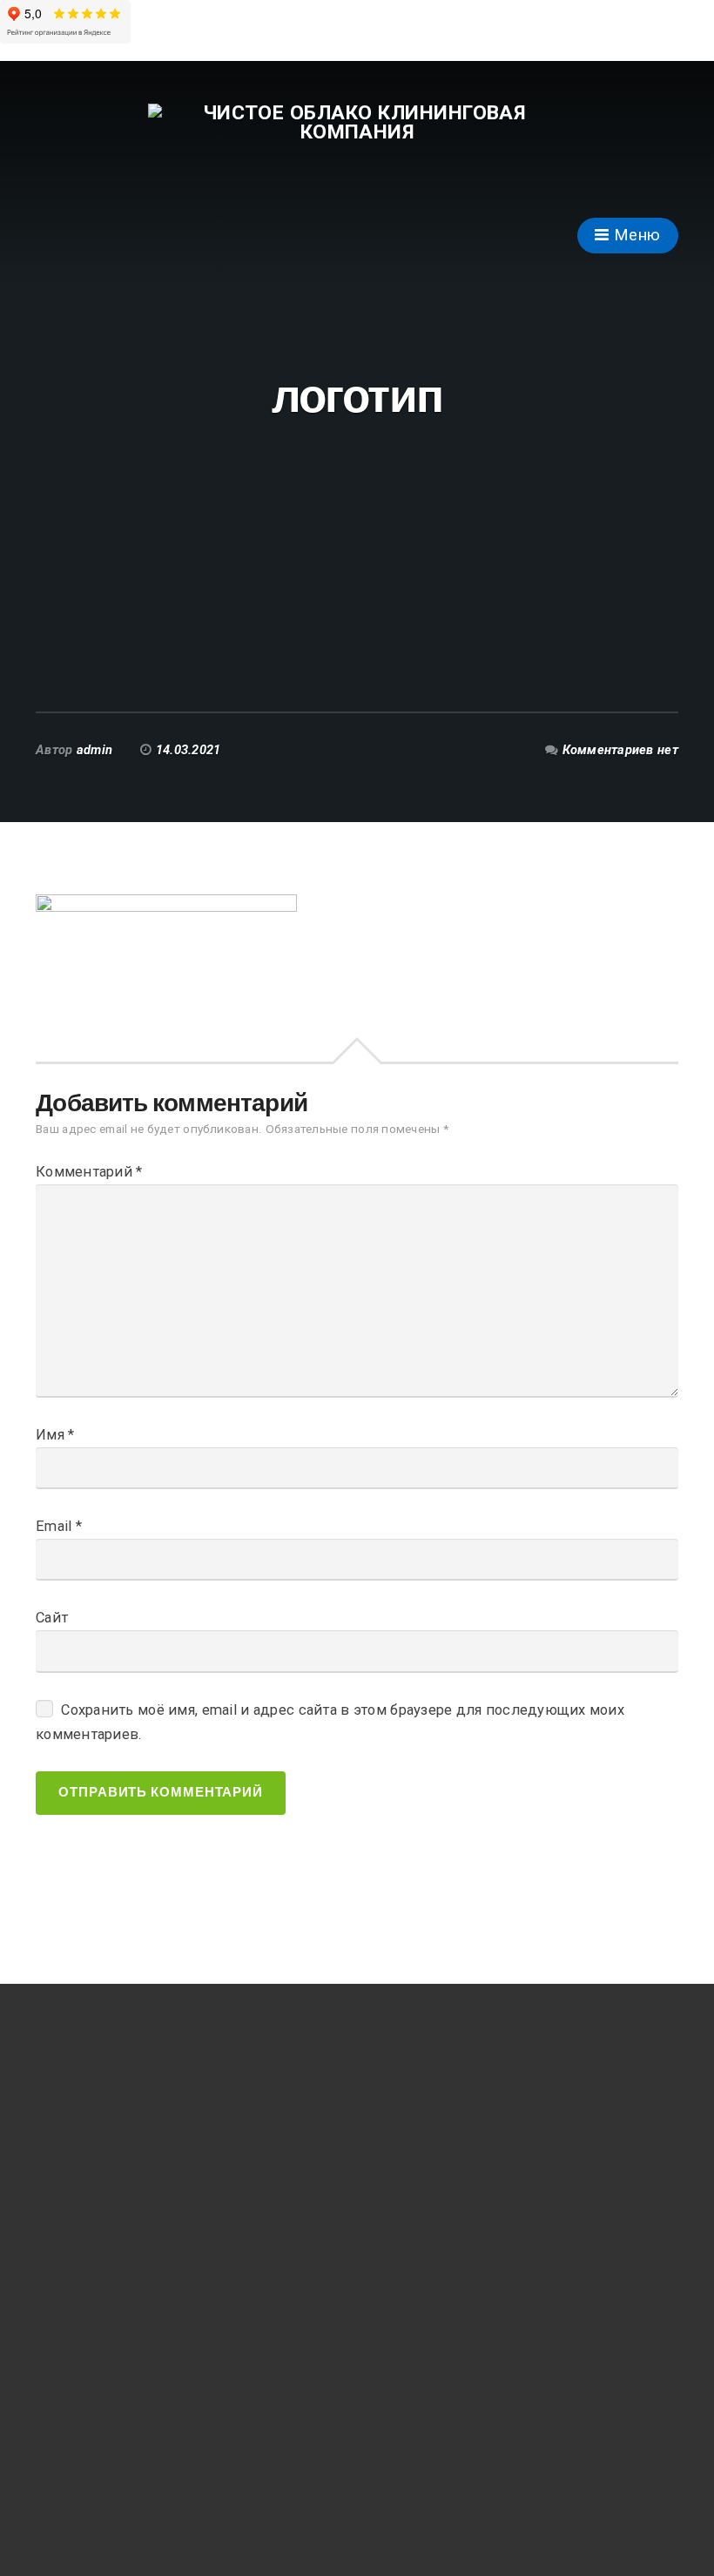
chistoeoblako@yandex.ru (131, 2394)
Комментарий (89, 1172)
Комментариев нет (620, 750)
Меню (635, 235)
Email (59, 1526)
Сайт (52, 1618)
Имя (55, 1435)
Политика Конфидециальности (152, 2472)
